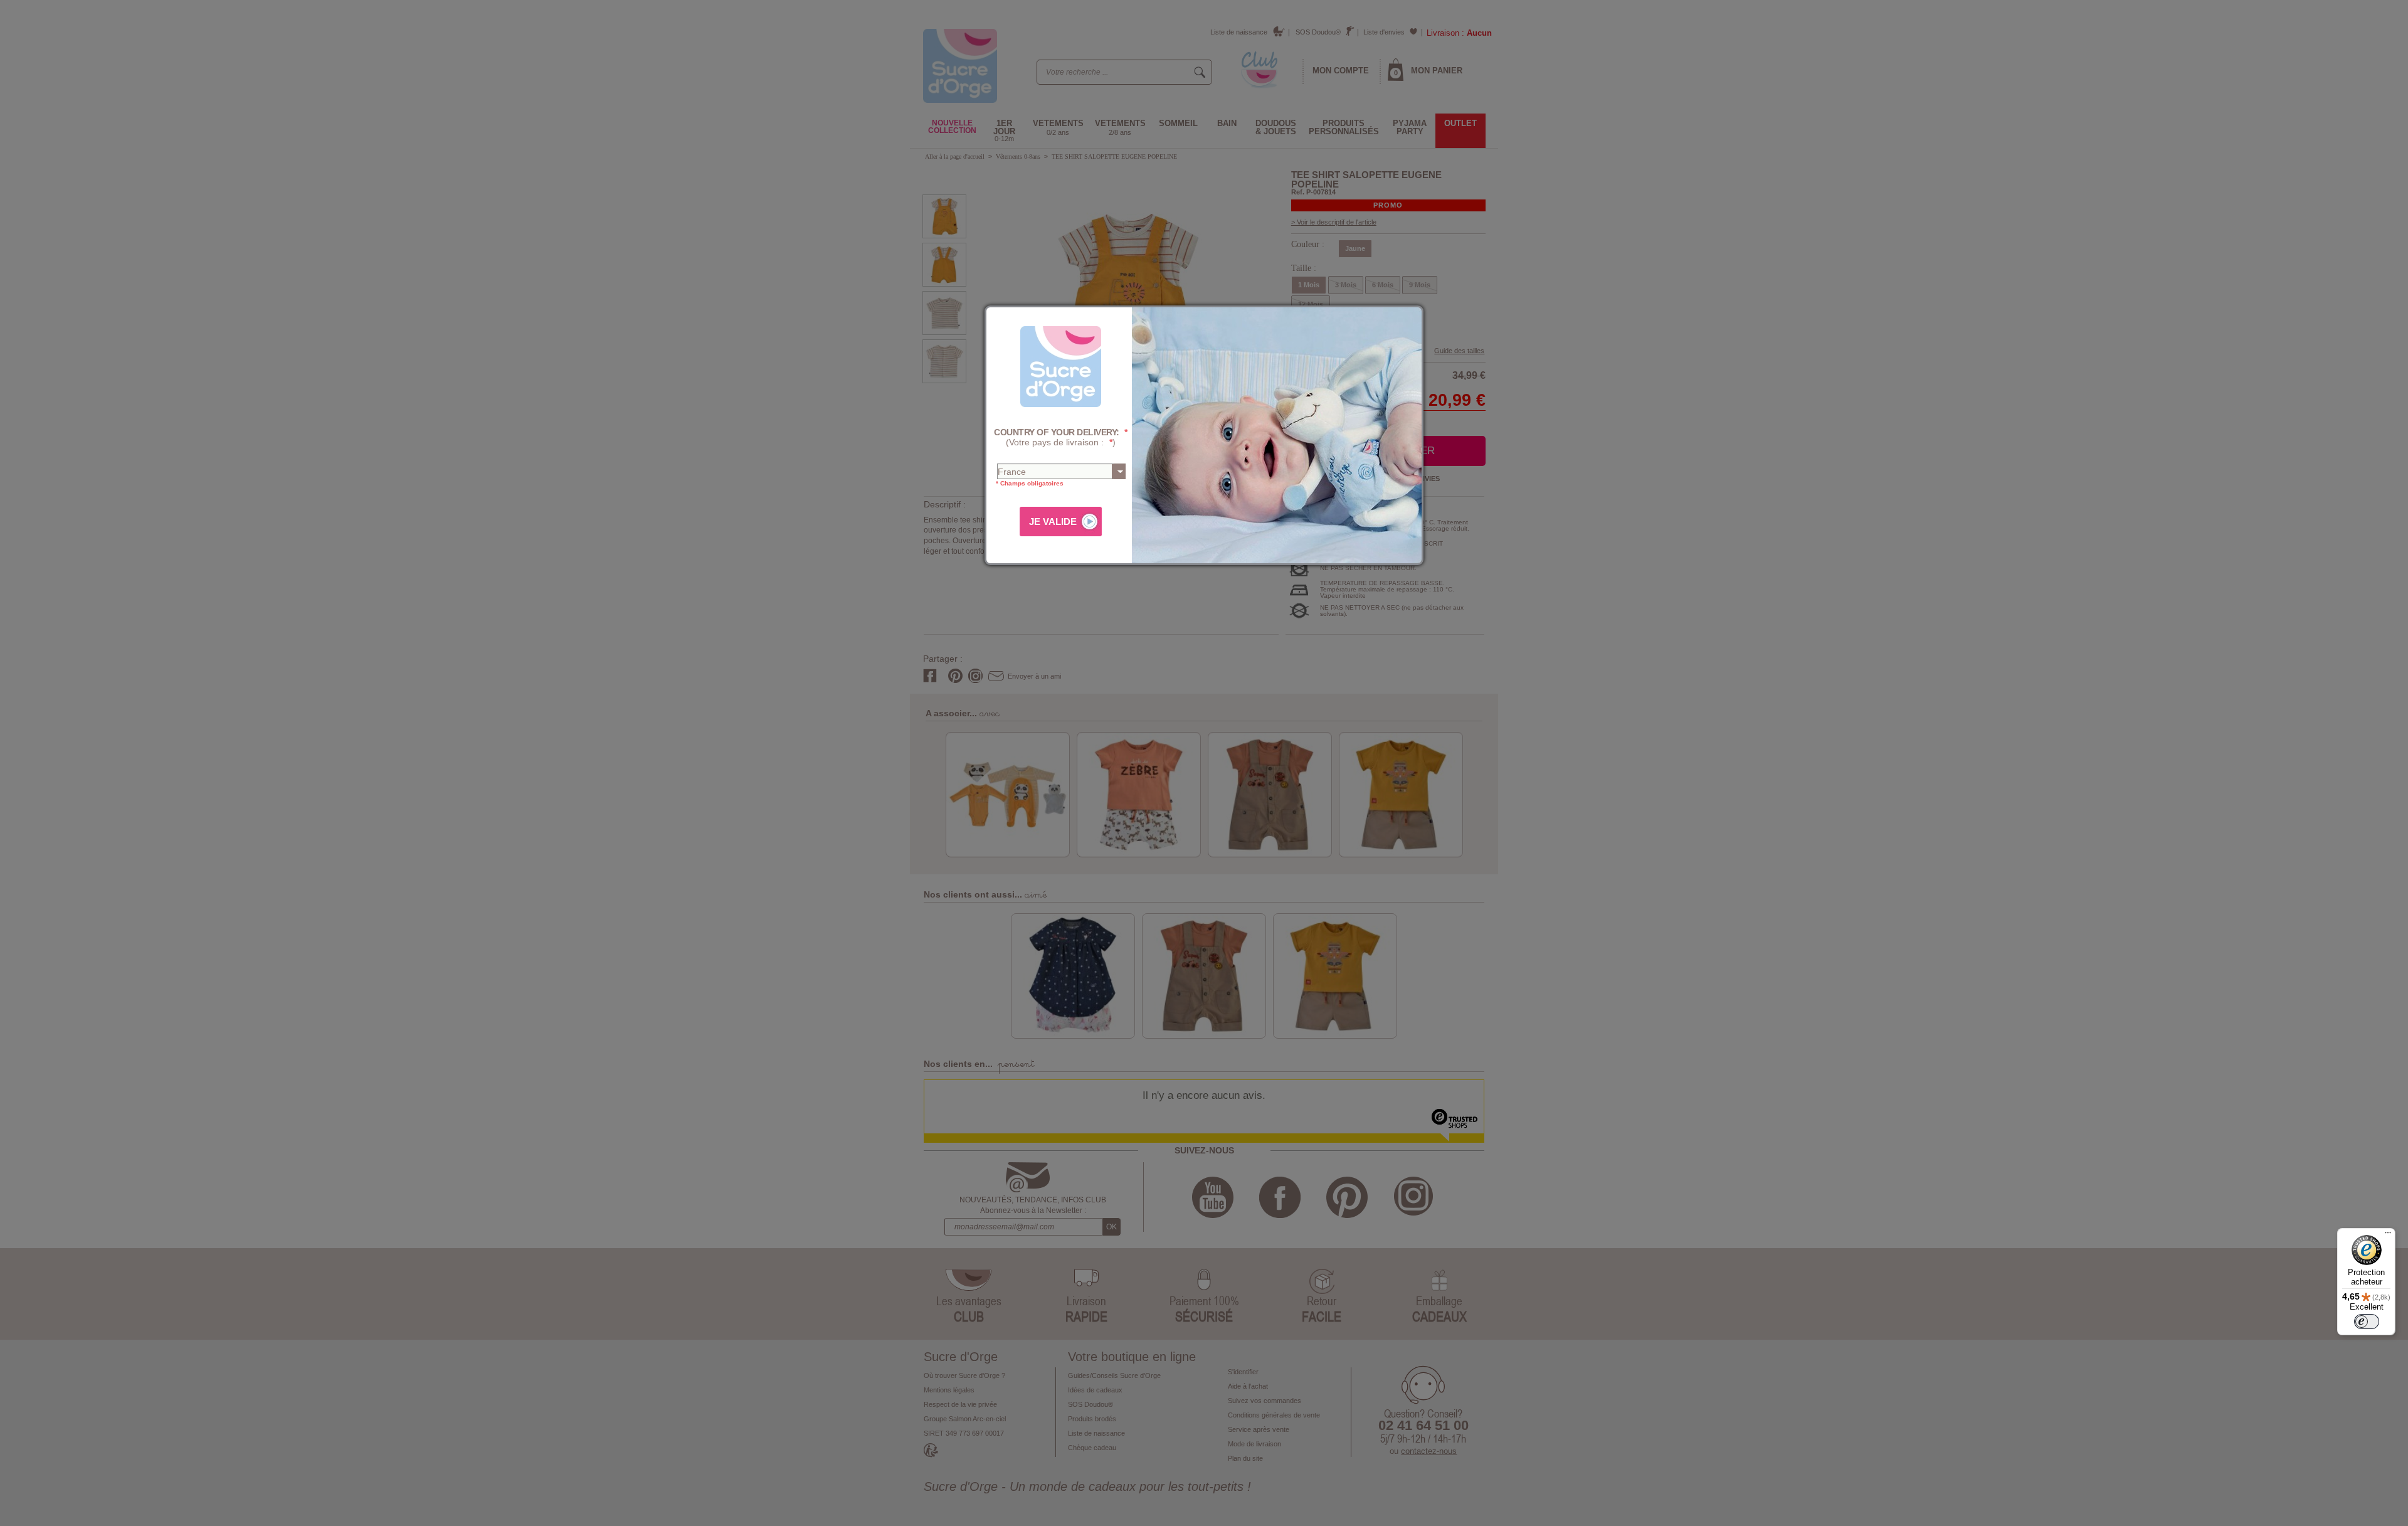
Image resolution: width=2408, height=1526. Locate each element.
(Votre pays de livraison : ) (1061, 437)
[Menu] (2388, 1236)
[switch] (2367, 1322)
